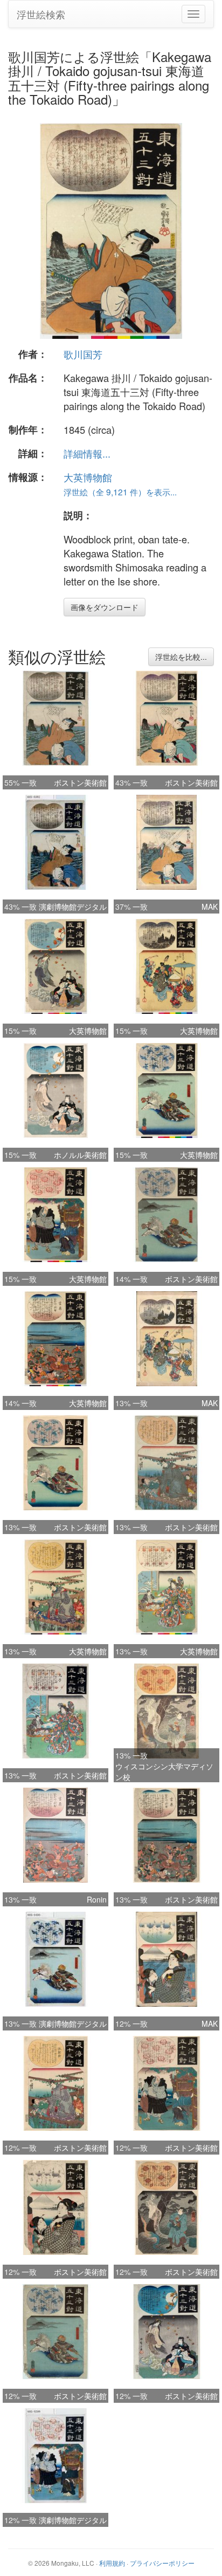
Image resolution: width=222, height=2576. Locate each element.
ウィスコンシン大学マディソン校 (164, 1771)
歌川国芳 (83, 354)
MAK (210, 907)
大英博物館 (88, 477)
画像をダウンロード (105, 607)
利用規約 (112, 2563)
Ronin (97, 1899)
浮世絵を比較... (181, 657)
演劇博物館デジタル (73, 907)
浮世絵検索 (41, 14)
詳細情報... (87, 453)
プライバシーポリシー (162, 2563)
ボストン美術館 (80, 782)
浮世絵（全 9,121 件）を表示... (120, 492)
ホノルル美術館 (80, 1155)
